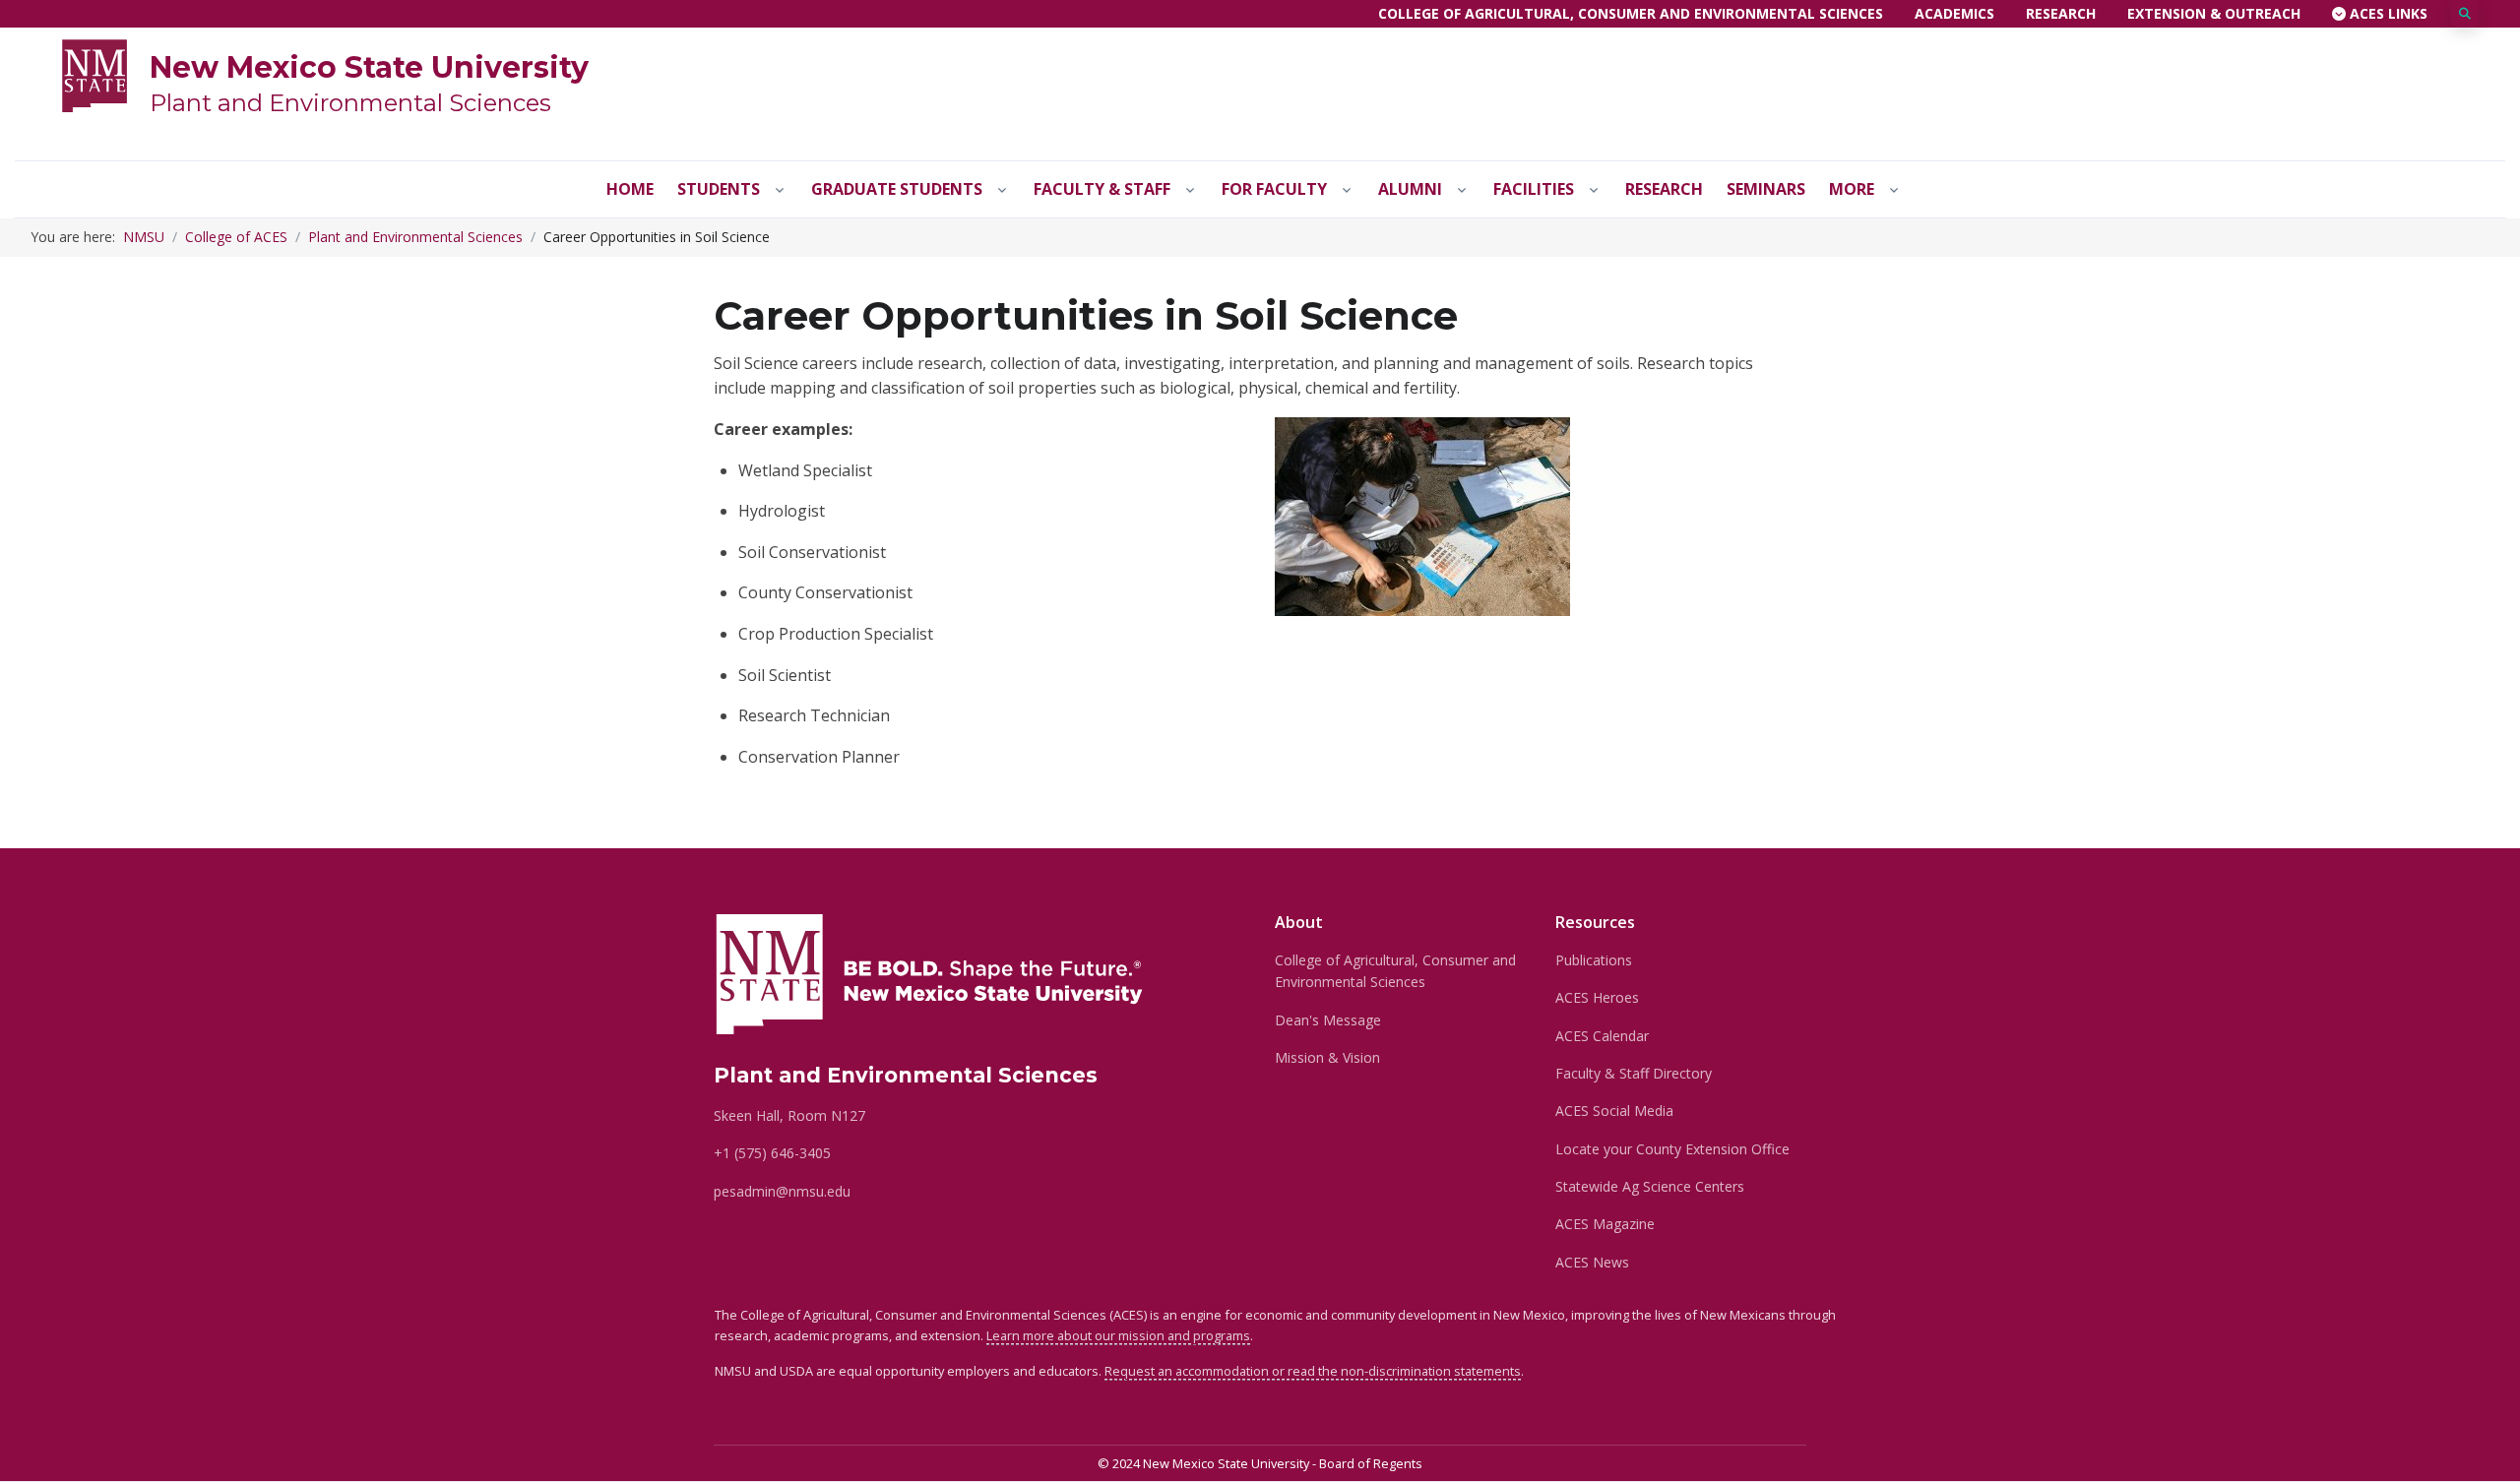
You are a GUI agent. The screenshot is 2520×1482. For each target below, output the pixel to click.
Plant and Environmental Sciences (350, 103)
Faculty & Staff (1102, 189)
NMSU (144, 237)
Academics (1954, 13)
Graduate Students (897, 189)
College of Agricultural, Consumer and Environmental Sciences (1631, 13)
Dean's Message (1328, 1020)
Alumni (1410, 189)
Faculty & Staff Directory (1634, 1073)
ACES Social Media (1614, 1111)
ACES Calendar (1602, 1036)
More (1852, 189)
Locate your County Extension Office (1672, 1149)
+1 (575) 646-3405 (772, 1153)
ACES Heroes (1597, 997)
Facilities (1534, 189)
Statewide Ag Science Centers (1650, 1186)
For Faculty (1274, 189)
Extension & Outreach (2214, 13)
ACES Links (2387, 13)
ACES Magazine (1605, 1224)
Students (719, 189)
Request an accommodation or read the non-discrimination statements (1313, 1371)
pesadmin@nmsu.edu (782, 1191)
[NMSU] (94, 74)
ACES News (1592, 1262)
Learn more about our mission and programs (1118, 1335)
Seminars (1766, 189)
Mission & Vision (1327, 1057)
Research (2061, 13)
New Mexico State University (369, 67)
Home (630, 189)
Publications (1594, 960)
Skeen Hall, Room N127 (789, 1115)
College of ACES (236, 237)
